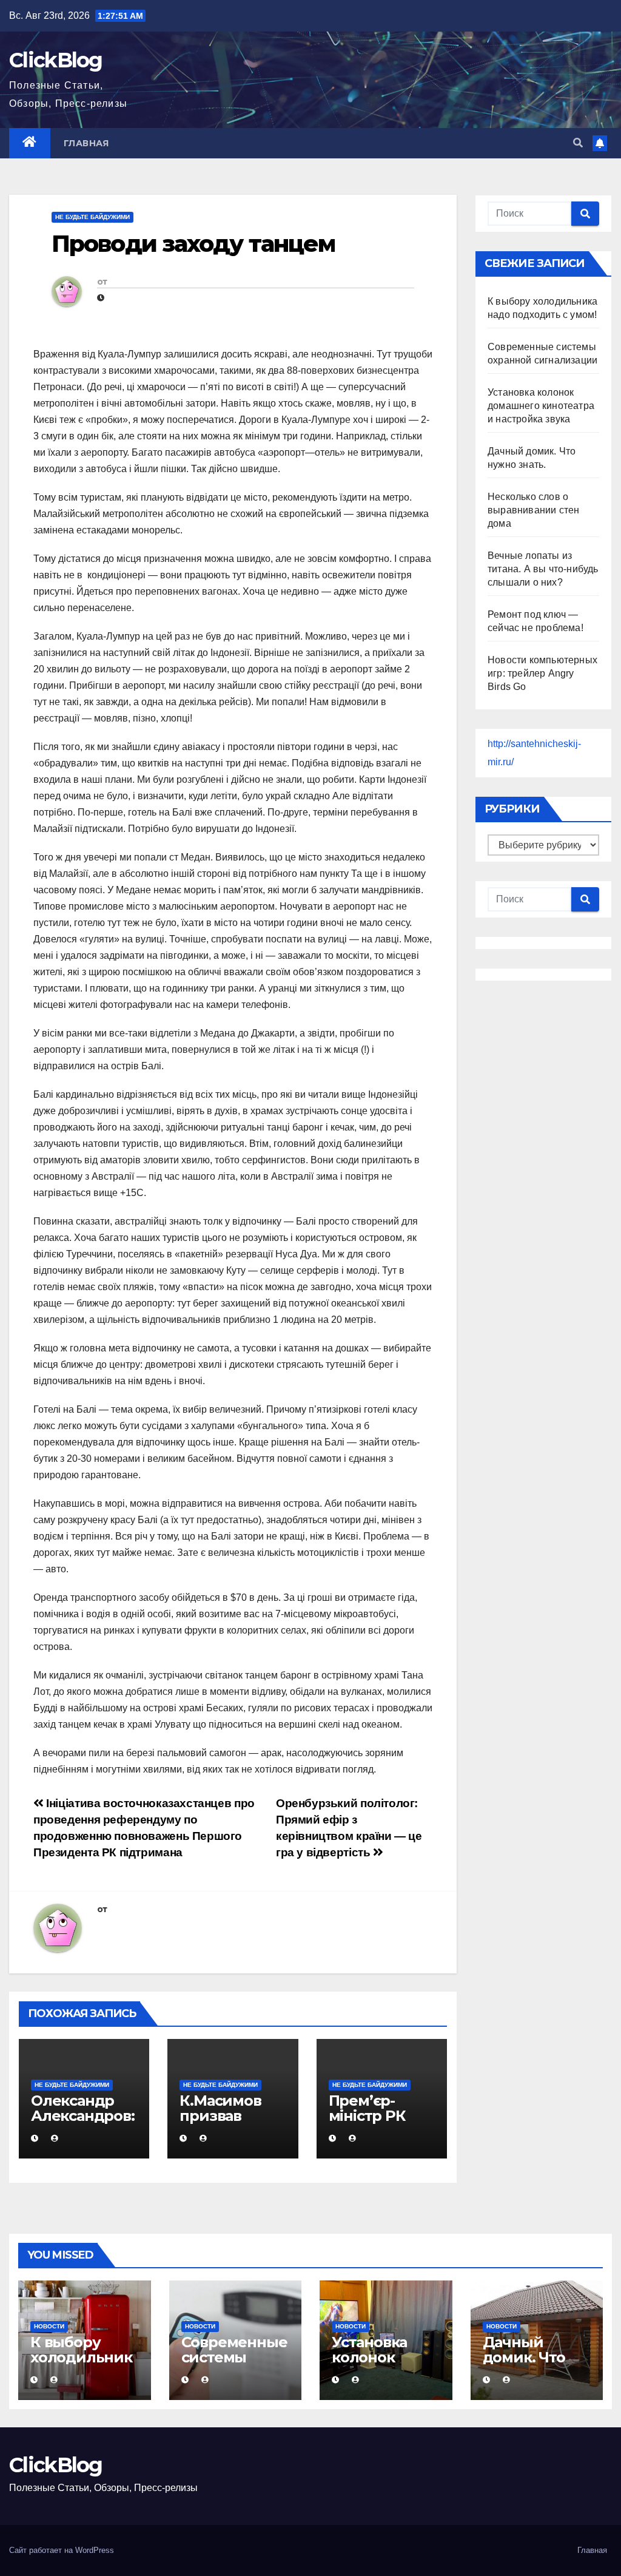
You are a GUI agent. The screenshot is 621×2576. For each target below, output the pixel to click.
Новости (49, 2326)
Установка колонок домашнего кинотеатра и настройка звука (541, 406)
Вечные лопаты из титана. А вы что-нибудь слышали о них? (543, 569)
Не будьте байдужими (92, 217)
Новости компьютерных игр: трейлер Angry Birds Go (542, 673)
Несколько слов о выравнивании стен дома (533, 510)
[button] (578, 143)
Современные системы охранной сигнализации (235, 2365)
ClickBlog (56, 60)
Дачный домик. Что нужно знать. (532, 2357)
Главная (86, 143)
